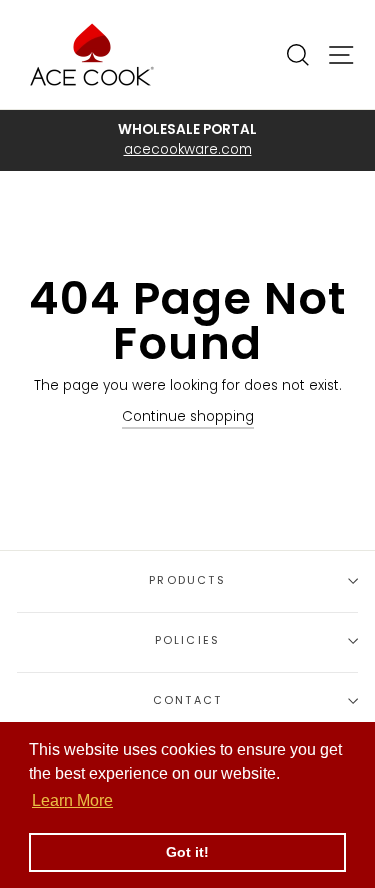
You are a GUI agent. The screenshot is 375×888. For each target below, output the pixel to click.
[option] (187, 140)
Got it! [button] (187, 852)
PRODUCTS (187, 580)
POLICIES (187, 640)
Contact (187, 700)
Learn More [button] (72, 800)
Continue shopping (188, 416)
